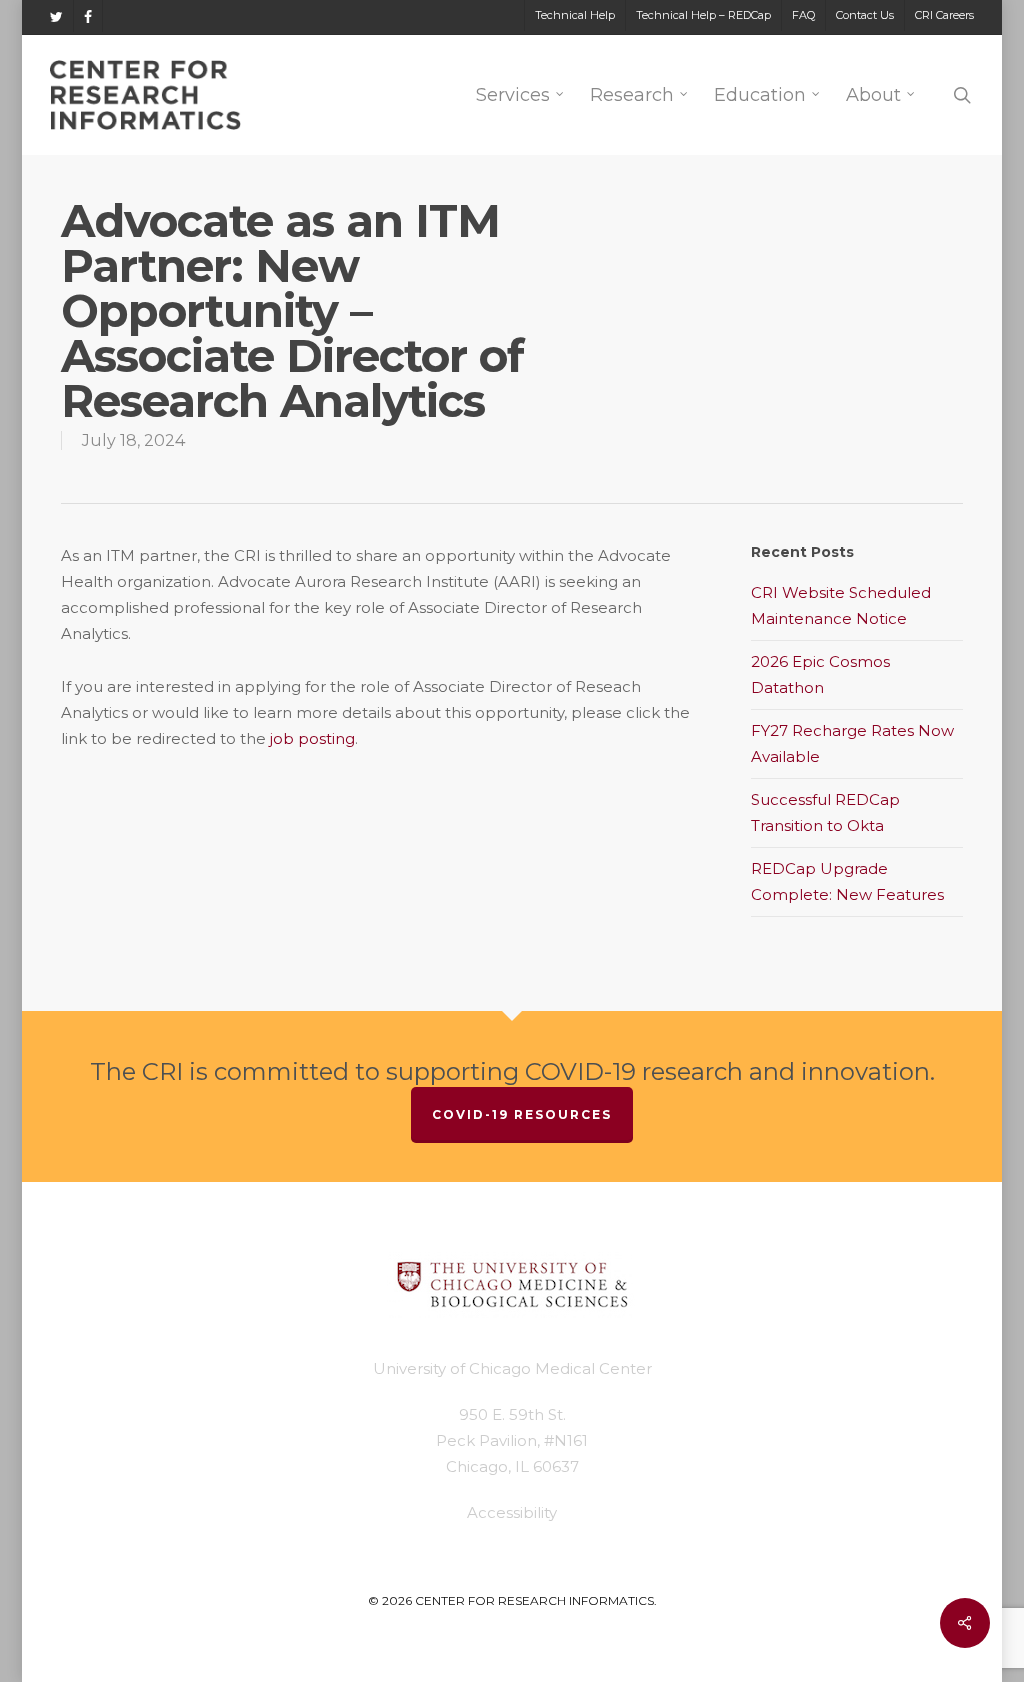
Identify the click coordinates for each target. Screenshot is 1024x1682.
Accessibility (512, 1512)
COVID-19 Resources (522, 1114)
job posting (312, 738)
